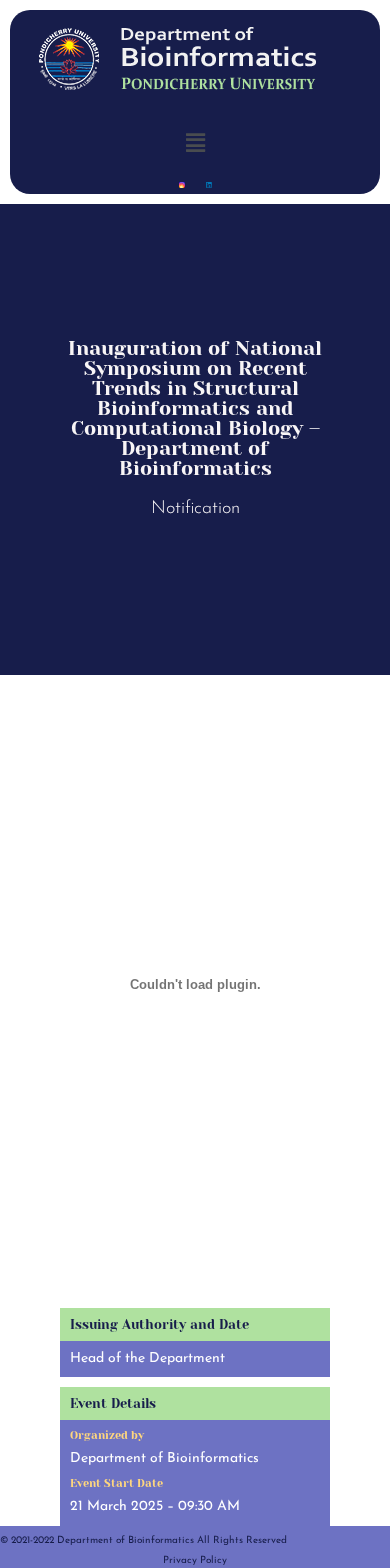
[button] (195, 142)
